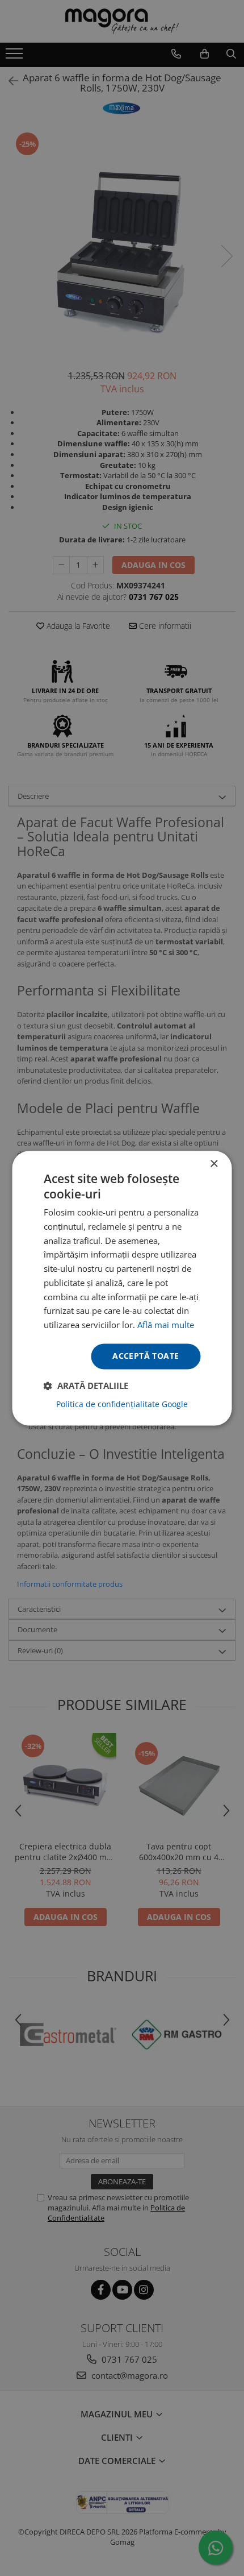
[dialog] (122, 1288)
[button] (86, 1386)
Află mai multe (166, 1325)
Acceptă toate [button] (146, 1356)
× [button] (214, 1164)
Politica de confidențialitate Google (122, 1404)
